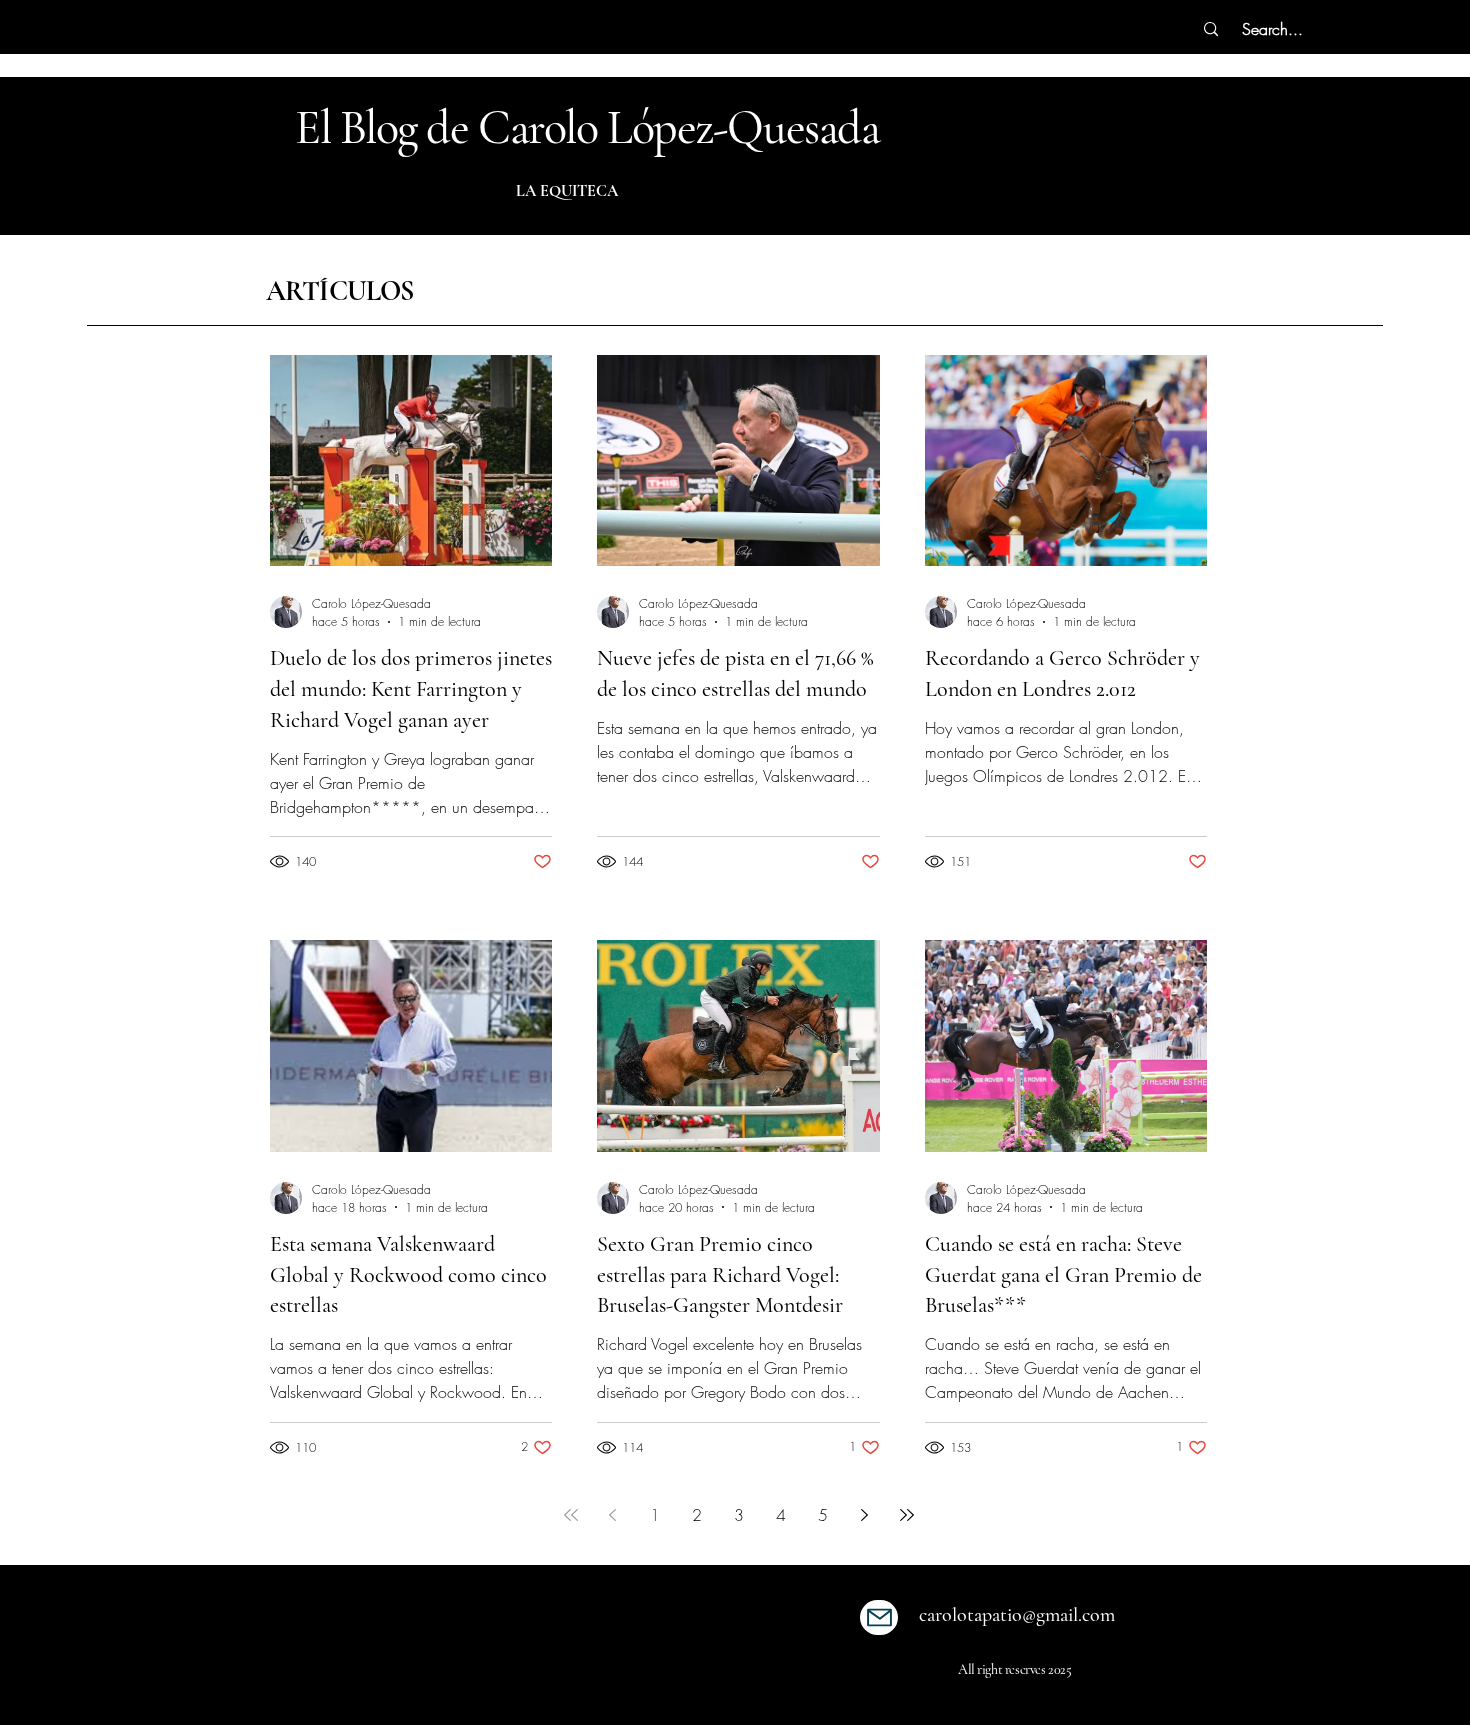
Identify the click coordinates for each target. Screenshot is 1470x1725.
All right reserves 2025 (1014, 1669)
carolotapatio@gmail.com (1017, 1615)
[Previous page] (613, 1515)
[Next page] (865, 1515)
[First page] (571, 1515)
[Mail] (879, 1617)
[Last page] (907, 1515)
